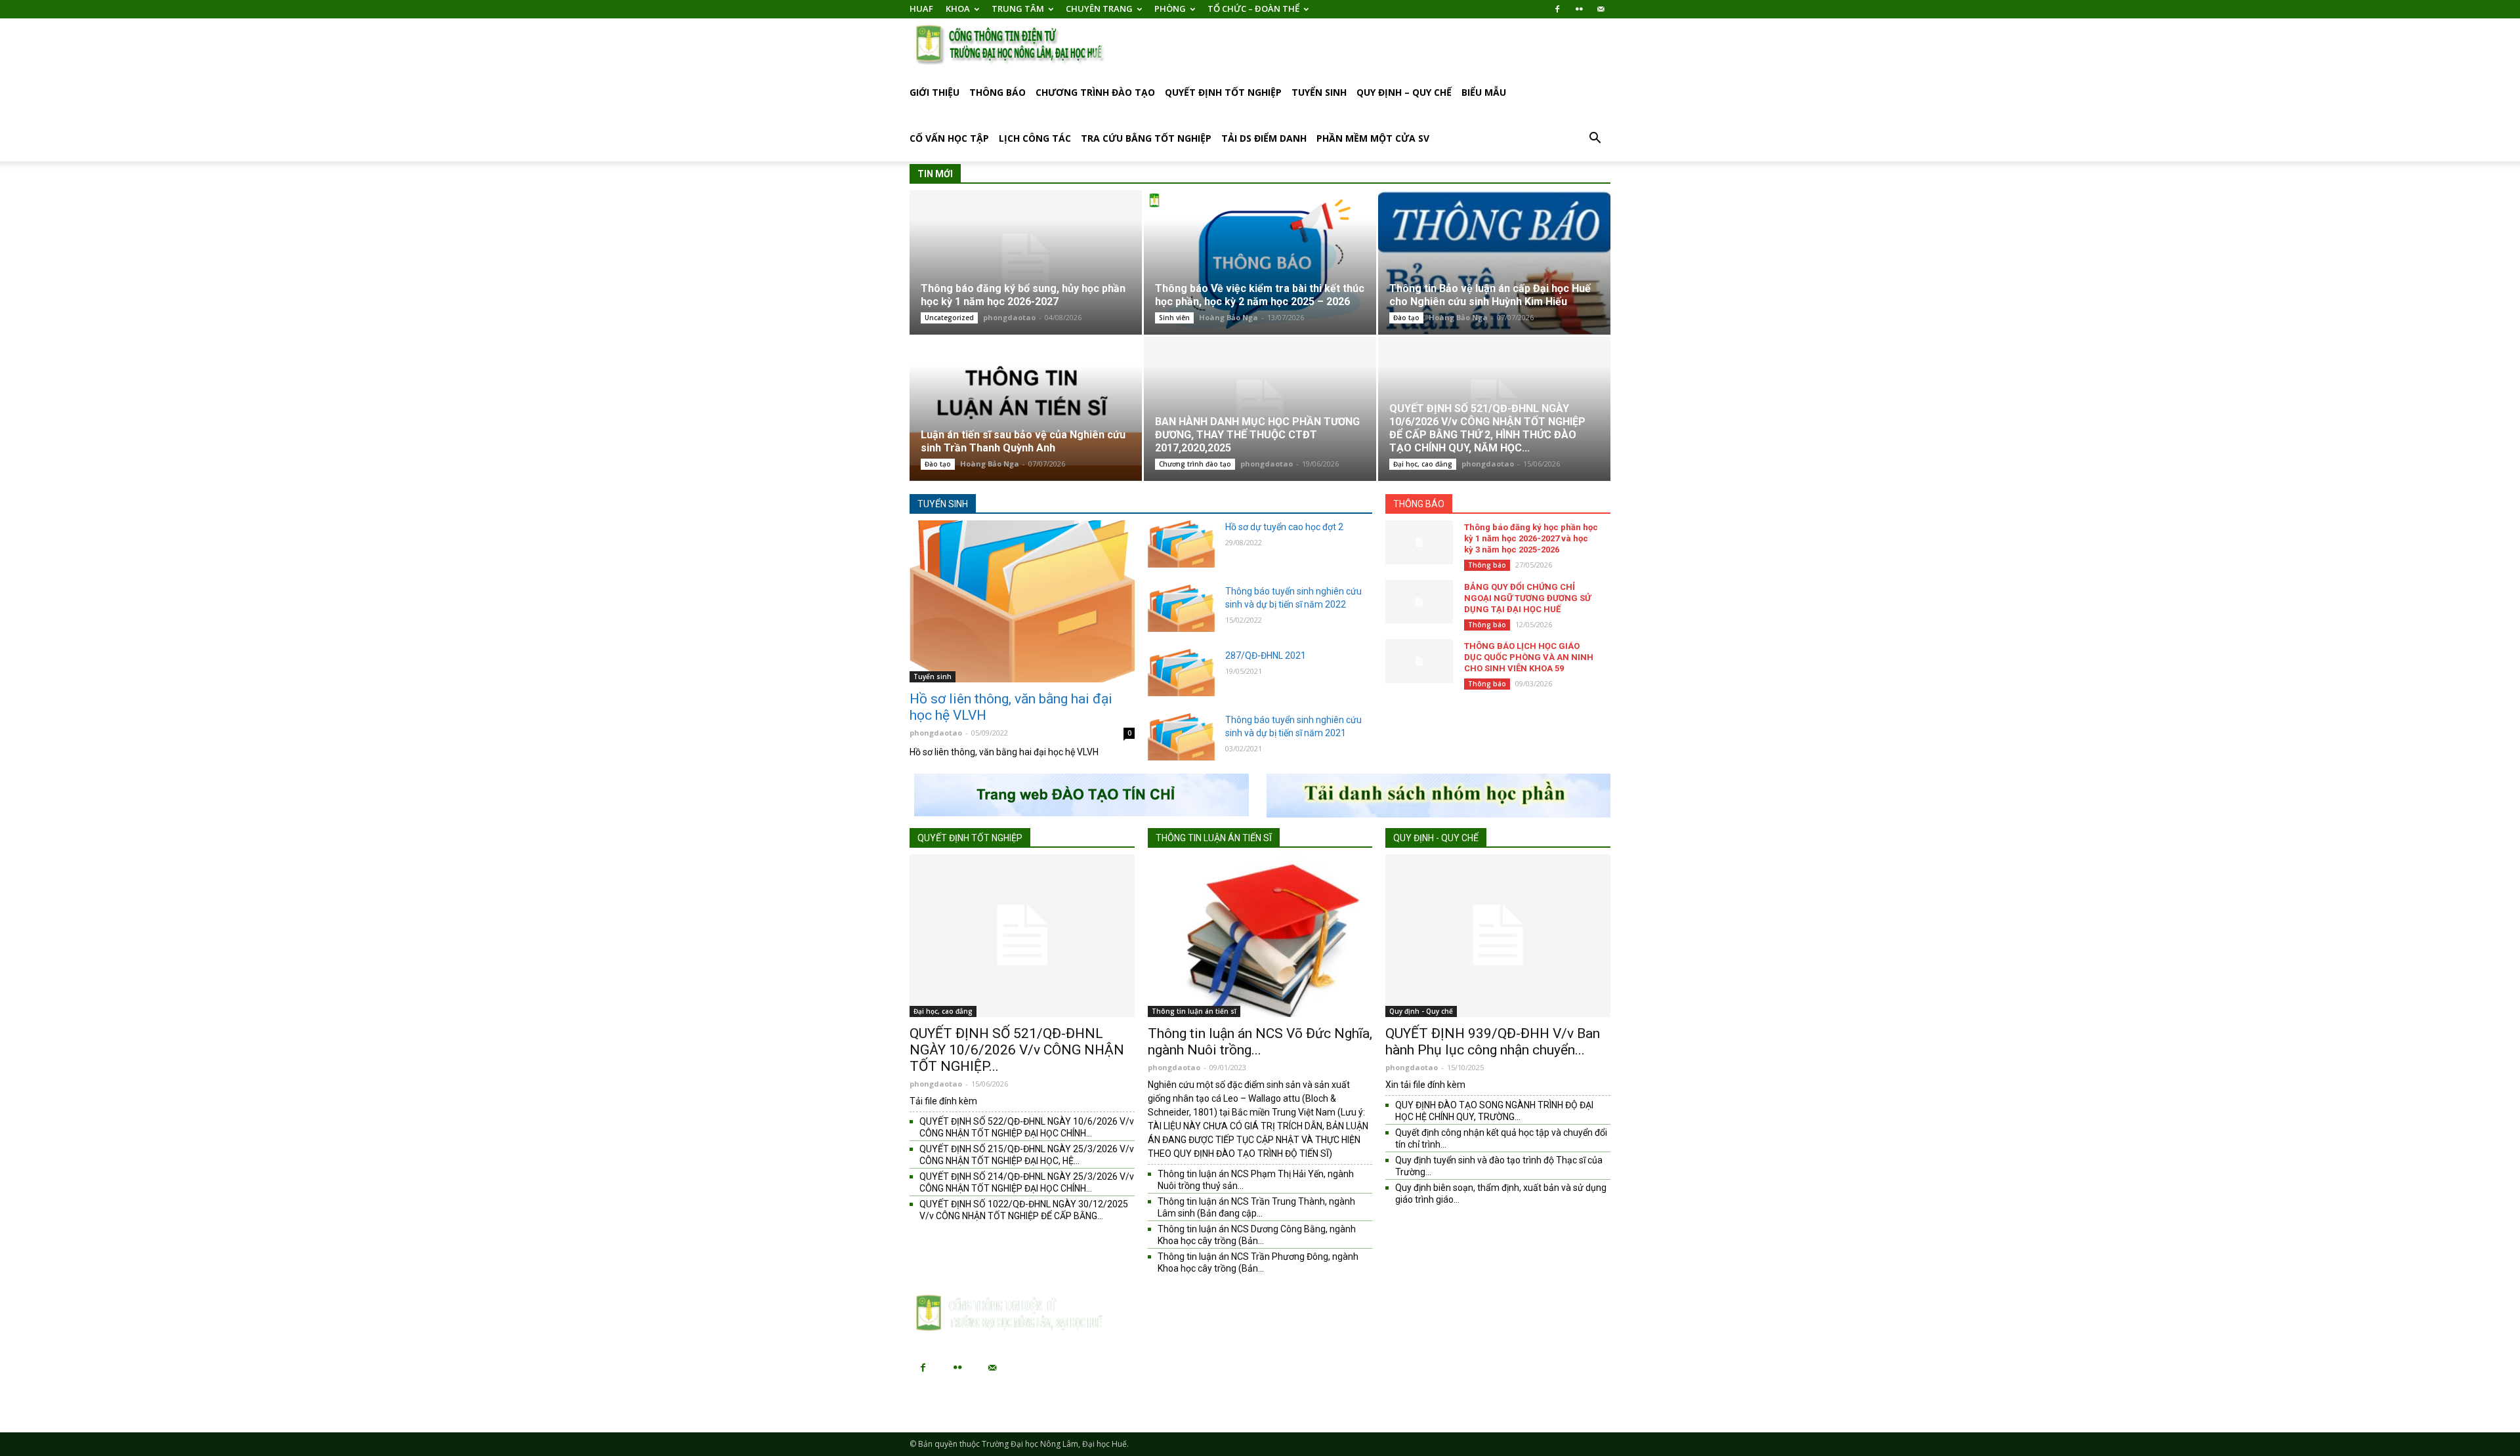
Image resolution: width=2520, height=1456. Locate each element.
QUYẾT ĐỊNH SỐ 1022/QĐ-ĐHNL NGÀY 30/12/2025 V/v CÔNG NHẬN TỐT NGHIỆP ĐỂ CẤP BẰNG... (1024, 1210)
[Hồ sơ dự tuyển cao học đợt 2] (1182, 544)
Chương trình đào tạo (1095, 92)
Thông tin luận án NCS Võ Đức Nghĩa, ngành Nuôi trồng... (1260, 1042)
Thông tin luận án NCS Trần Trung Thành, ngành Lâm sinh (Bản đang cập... (1256, 1207)
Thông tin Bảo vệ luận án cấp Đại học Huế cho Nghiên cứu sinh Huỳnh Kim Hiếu (1490, 295)
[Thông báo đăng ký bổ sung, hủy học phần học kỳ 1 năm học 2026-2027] (1026, 262)
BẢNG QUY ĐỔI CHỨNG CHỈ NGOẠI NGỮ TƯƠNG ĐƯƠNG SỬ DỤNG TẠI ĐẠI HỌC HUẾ (1527, 598)
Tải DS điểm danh (1264, 138)
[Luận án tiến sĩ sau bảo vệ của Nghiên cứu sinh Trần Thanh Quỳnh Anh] (1026, 408)
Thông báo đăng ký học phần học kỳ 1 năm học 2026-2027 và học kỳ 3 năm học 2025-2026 (1531, 538)
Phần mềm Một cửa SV (1373, 138)
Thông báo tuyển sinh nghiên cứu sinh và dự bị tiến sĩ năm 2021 (1293, 726)
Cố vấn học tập (949, 138)
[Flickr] (1579, 9)
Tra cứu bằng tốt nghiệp (1146, 138)
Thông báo (997, 92)
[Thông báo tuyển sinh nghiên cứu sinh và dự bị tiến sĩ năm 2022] (1182, 608)
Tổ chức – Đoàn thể (1253, 9)
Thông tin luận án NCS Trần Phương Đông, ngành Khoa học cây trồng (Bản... (1258, 1262)
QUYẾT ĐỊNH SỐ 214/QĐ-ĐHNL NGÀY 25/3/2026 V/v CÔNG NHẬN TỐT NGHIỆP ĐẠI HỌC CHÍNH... (1027, 1182)
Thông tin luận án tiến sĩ (1214, 838)
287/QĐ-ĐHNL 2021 (1266, 655)
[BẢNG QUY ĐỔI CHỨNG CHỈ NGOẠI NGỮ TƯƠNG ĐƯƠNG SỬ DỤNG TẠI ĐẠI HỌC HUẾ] (1419, 602)
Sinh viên (1174, 318)
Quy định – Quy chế (1404, 92)
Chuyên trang (1099, 9)
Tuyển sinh (1319, 92)
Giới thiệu (934, 92)
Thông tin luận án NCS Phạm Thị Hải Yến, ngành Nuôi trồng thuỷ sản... (1256, 1180)
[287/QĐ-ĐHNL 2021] (1182, 673)
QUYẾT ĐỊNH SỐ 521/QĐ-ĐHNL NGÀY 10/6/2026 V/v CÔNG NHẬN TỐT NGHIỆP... (1017, 1050)
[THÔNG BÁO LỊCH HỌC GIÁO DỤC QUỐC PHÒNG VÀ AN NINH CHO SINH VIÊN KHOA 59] (1419, 661)
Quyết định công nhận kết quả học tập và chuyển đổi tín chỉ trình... (1501, 1138)
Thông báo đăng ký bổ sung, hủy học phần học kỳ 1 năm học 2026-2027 (1023, 295)
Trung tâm (1018, 9)
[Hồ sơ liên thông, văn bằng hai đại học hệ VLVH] (1022, 601)
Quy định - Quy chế (1436, 838)
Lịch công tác (1035, 138)
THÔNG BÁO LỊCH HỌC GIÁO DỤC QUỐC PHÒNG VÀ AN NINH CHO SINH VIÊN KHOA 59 (1529, 657)
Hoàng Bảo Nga (1228, 317)
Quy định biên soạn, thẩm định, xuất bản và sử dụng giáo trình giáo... (1501, 1194)
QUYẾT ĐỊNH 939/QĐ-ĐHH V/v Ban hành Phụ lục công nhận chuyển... (1493, 1042)
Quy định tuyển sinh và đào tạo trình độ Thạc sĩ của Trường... (1499, 1166)
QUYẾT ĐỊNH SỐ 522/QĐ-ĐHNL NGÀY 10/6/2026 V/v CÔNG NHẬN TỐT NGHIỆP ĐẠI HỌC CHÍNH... (1027, 1127)
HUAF (921, 9)
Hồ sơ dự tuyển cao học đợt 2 (1284, 527)
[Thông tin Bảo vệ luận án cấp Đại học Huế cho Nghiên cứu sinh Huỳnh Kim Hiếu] (1494, 262)
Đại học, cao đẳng (1423, 464)
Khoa (958, 9)
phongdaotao (1009, 317)
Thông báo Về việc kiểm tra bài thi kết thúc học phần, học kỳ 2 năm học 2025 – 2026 (1260, 295)
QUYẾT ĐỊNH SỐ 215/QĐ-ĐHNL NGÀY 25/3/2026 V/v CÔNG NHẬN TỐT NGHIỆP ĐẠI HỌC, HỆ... (1027, 1155)
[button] (1595, 139)
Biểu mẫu (1484, 92)
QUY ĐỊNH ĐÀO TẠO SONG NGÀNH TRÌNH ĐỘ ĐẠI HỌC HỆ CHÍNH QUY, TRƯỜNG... (1494, 1111)
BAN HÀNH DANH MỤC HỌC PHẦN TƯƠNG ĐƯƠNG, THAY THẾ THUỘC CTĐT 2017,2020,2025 (1257, 435)
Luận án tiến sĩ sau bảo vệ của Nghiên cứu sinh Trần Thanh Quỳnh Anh (1023, 441)
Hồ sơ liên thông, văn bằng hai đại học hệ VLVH (1011, 707)
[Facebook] (1557, 9)
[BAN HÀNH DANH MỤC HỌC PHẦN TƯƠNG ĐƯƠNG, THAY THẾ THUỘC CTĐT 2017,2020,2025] (1260, 408)
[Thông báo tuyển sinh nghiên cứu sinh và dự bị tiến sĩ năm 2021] (1182, 737)
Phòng (1170, 9)
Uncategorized (949, 318)
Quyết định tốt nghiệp (1223, 92)
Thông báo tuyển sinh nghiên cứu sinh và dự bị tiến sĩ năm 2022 (1293, 598)
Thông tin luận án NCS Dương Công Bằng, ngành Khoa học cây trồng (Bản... (1257, 1235)
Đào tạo (1406, 318)
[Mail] (1601, 9)
